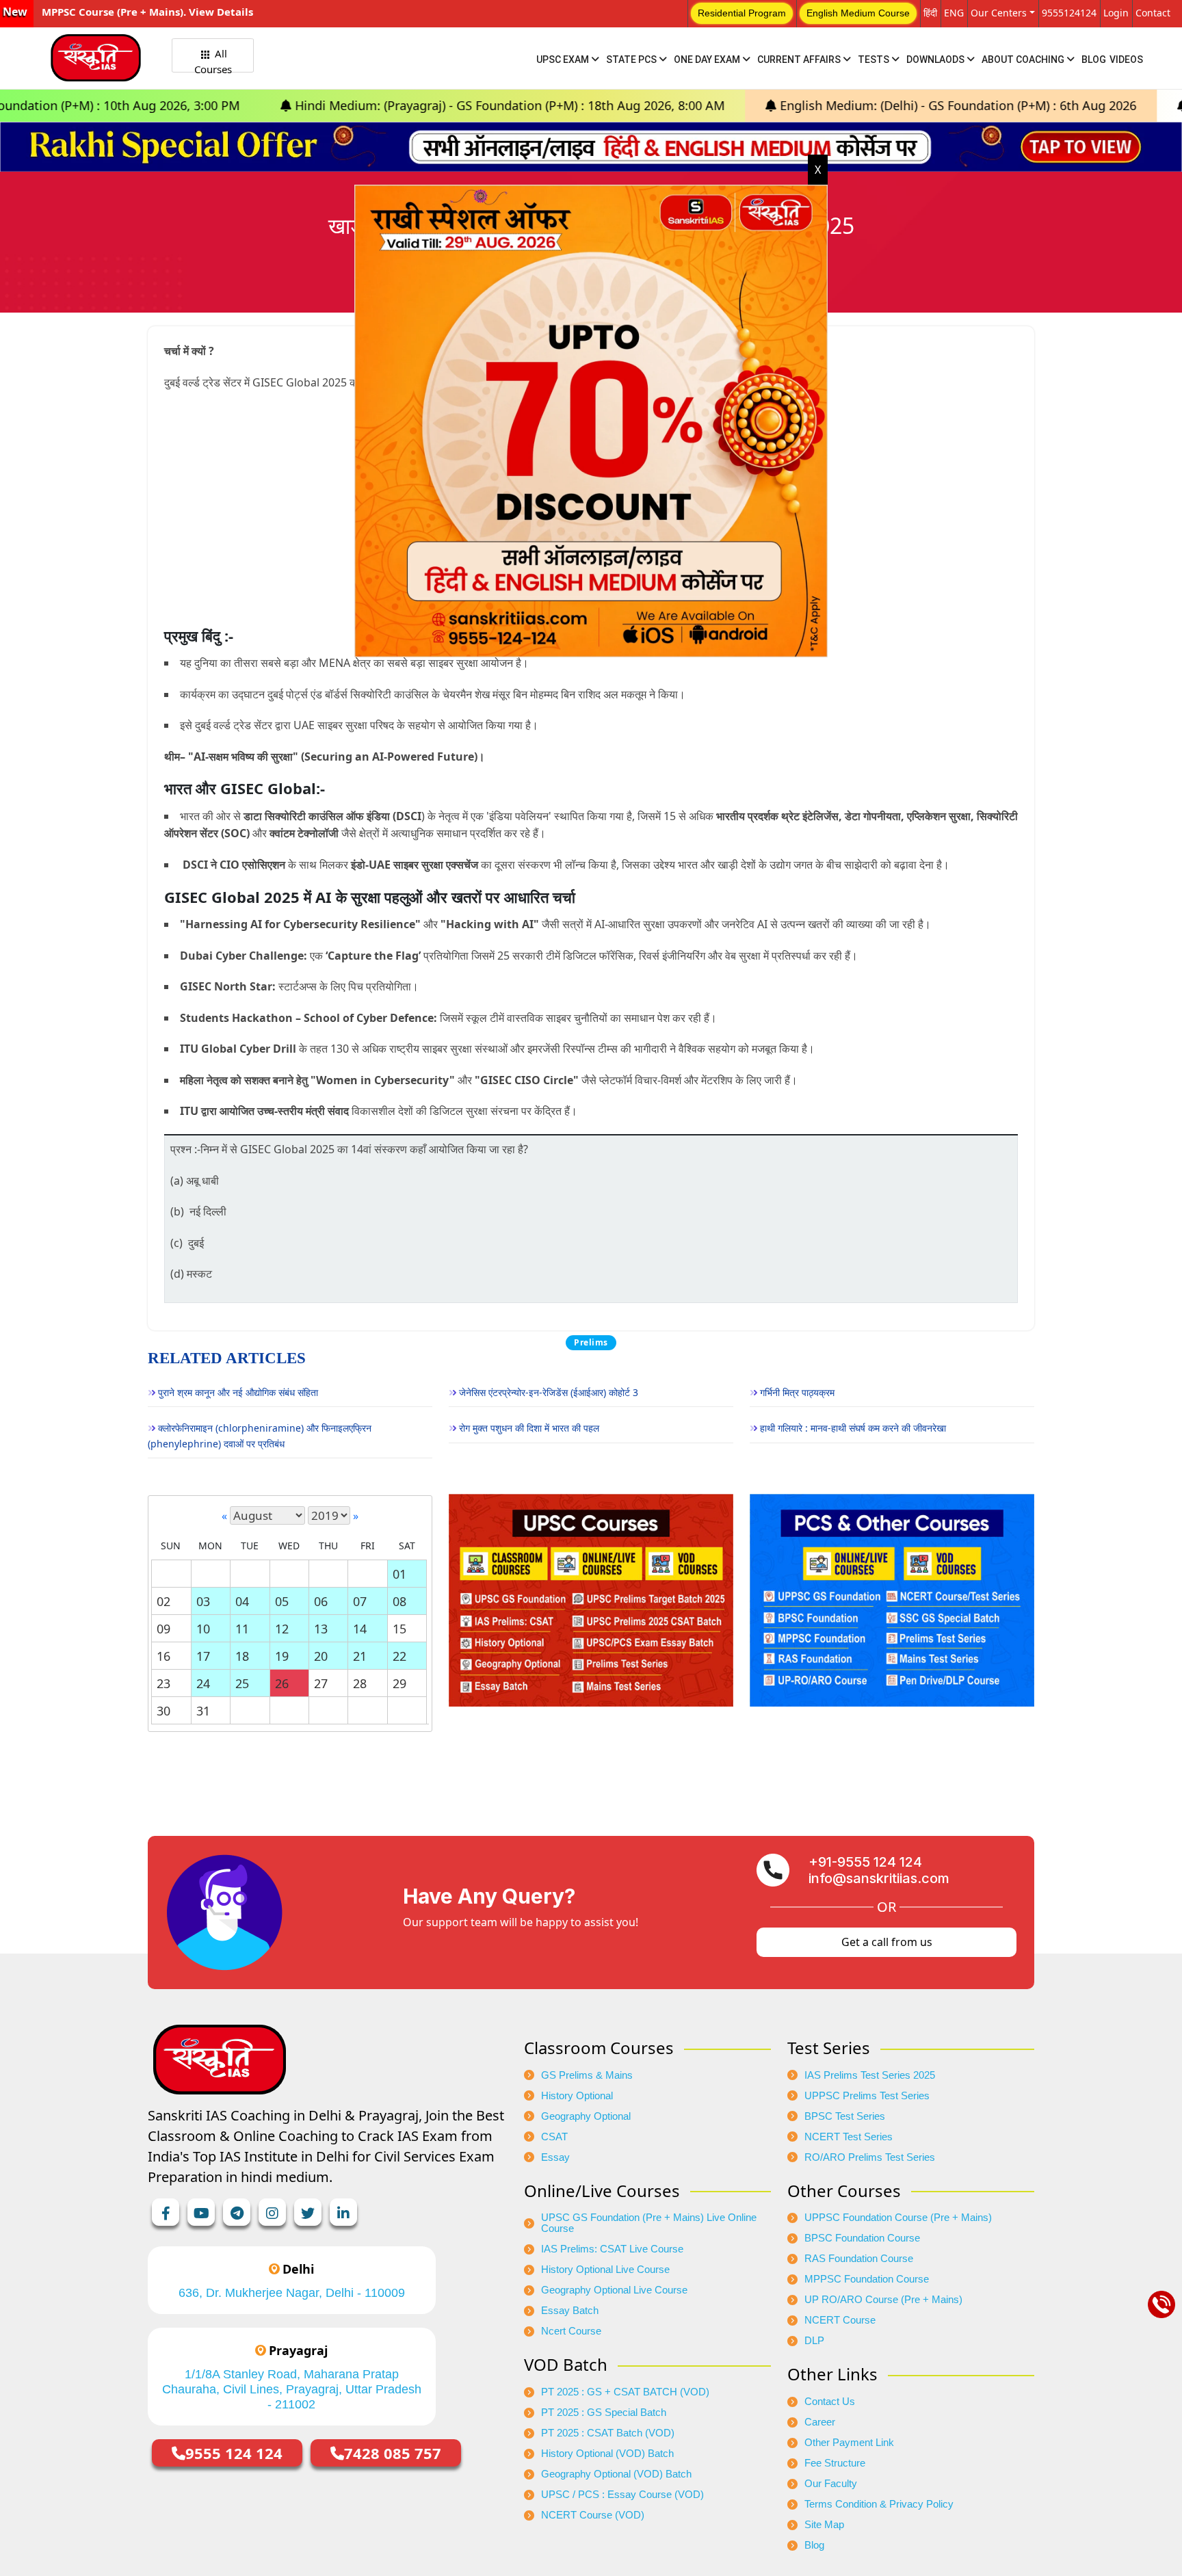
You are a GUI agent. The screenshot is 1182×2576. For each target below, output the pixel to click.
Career (820, 2422)
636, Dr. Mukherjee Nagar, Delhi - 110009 (292, 2293)
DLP (814, 2341)
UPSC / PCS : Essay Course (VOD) (622, 2495)
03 (203, 1601)
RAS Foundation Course (859, 2259)
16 (163, 1656)
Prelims (591, 1342)
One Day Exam (708, 60)
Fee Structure (835, 2463)
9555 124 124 (234, 2453)
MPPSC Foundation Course (867, 2279)
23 (163, 1683)
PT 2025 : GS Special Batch (604, 2413)
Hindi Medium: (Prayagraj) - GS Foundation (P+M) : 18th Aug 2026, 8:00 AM (328, 105)
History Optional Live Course (605, 2270)
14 (360, 1629)
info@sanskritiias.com (879, 1878)
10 (203, 1629)
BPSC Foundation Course (862, 2238)
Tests (875, 60)
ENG (954, 13)
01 (399, 1574)
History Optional (577, 2096)
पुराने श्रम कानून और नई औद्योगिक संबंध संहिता (238, 1392)
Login (1116, 13)
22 (399, 1656)
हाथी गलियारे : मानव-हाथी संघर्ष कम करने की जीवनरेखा (853, 1428)
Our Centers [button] (999, 13)
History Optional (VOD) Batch (607, 2454)
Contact (1153, 13)
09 (163, 1629)
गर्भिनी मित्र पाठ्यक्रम (797, 1392)
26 (282, 1683)
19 (282, 1656)
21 (360, 1656)
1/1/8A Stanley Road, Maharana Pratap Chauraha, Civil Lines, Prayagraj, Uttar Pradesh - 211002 (292, 2389)
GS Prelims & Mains (587, 2075)
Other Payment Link (849, 2443)
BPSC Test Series (845, 2116)
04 (242, 1601)
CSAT (554, 2137)
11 (242, 1629)
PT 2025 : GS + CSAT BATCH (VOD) (625, 2392)
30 (163, 1711)
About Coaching (1024, 60)
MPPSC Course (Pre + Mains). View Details (147, 12)
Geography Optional (586, 2116)
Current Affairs (800, 60)
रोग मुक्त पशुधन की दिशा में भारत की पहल (529, 1428)
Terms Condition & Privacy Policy (879, 2504)
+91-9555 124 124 (865, 1862)
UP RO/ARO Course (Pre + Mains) (883, 2300)
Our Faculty (831, 2484)
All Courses (213, 60)
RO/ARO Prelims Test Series (870, 2157)
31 (203, 1711)
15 (399, 1629)
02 (163, 1601)
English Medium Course (858, 13)
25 (242, 1683)
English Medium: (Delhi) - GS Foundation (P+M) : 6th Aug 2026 (776, 105)
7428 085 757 (393, 2453)
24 (203, 1683)
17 (203, 1656)
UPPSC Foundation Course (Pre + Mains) (898, 2218)
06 (321, 1601)
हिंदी (930, 13)
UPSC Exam (564, 60)
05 (282, 1601)
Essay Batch (570, 2311)
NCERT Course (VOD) (593, 2515)
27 (321, 1683)
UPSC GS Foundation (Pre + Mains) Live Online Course (649, 2223)
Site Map (824, 2525)
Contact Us (830, 2402)
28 (360, 1683)
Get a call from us (887, 1942)
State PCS (632, 60)
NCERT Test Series (849, 2137)
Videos (1126, 60)
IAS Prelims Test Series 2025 (870, 2075)
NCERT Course (840, 2320)
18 (242, 1656)
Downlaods (936, 60)
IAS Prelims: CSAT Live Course (612, 2249)
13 (321, 1629)
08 (399, 1601)
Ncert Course (571, 2331)
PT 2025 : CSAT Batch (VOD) (608, 2433)
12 (282, 1629)
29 (399, 1683)
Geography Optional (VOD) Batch (616, 2474)
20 (321, 1656)
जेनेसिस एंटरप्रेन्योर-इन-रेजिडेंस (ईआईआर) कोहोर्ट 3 (549, 1392)
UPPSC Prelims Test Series (867, 2096)
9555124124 (1069, 13)
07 (360, 1601)
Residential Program (742, 13)
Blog (1094, 60)
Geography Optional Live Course (614, 2290)
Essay (555, 2157)
